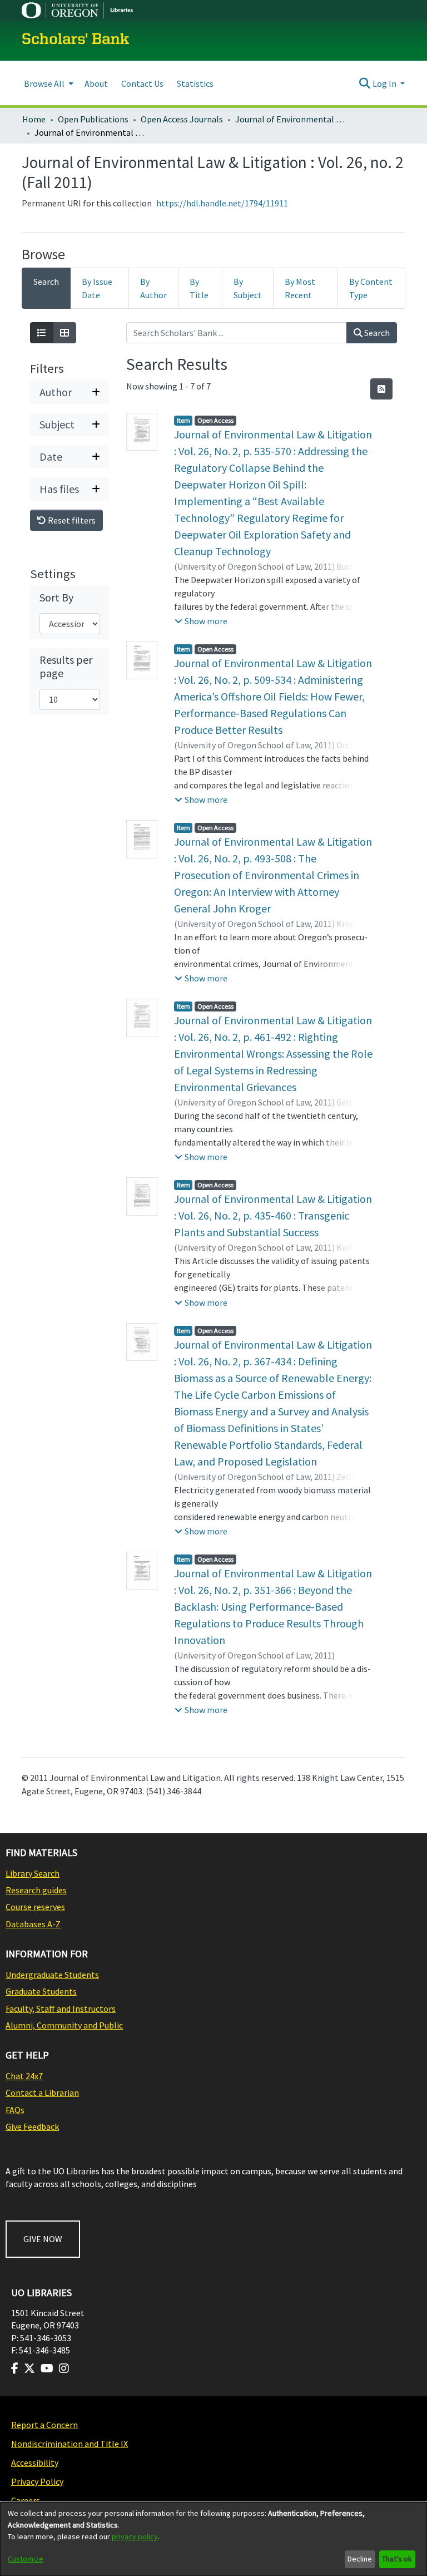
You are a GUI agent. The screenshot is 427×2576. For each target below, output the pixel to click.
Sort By (56, 598)
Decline (360, 2559)
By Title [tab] (199, 288)
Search (376, 333)
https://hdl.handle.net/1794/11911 (222, 203)
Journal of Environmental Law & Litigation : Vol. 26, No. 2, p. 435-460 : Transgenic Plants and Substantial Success (273, 1215)
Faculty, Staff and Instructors (61, 2009)
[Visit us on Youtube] (47, 2368)
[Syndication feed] (381, 389)
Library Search (33, 1873)
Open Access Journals (182, 119)
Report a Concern (44, 2425)
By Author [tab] (153, 288)
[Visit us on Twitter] (29, 2368)
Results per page (66, 667)
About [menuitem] (96, 83)
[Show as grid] (64, 333)
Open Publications (93, 119)
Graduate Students (41, 1991)
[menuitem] (48, 83)
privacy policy (135, 2536)
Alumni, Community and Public (64, 2025)
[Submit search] (365, 83)
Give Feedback (32, 2126)
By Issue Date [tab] (97, 288)
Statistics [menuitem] (195, 83)
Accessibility (35, 2463)
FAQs (15, 2110)
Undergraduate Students (52, 1975)
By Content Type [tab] (371, 288)
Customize (26, 2559)
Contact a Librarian (42, 2093)
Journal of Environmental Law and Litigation (291, 119)
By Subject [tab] (248, 288)
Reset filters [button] (71, 520)
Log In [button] (385, 83)
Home (34, 119)
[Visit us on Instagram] (64, 2368)
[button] (201, 621)
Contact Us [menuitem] (142, 83)
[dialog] (213, 2539)
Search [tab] (46, 282)
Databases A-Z (33, 1924)
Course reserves (35, 1907)
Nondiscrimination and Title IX (69, 2444)
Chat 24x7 (24, 2076)
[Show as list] (42, 333)
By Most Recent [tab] (300, 288)
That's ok (397, 2559)
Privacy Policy (37, 2481)
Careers (26, 2500)
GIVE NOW (43, 2239)
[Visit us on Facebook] (15, 2368)
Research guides (36, 1890)
